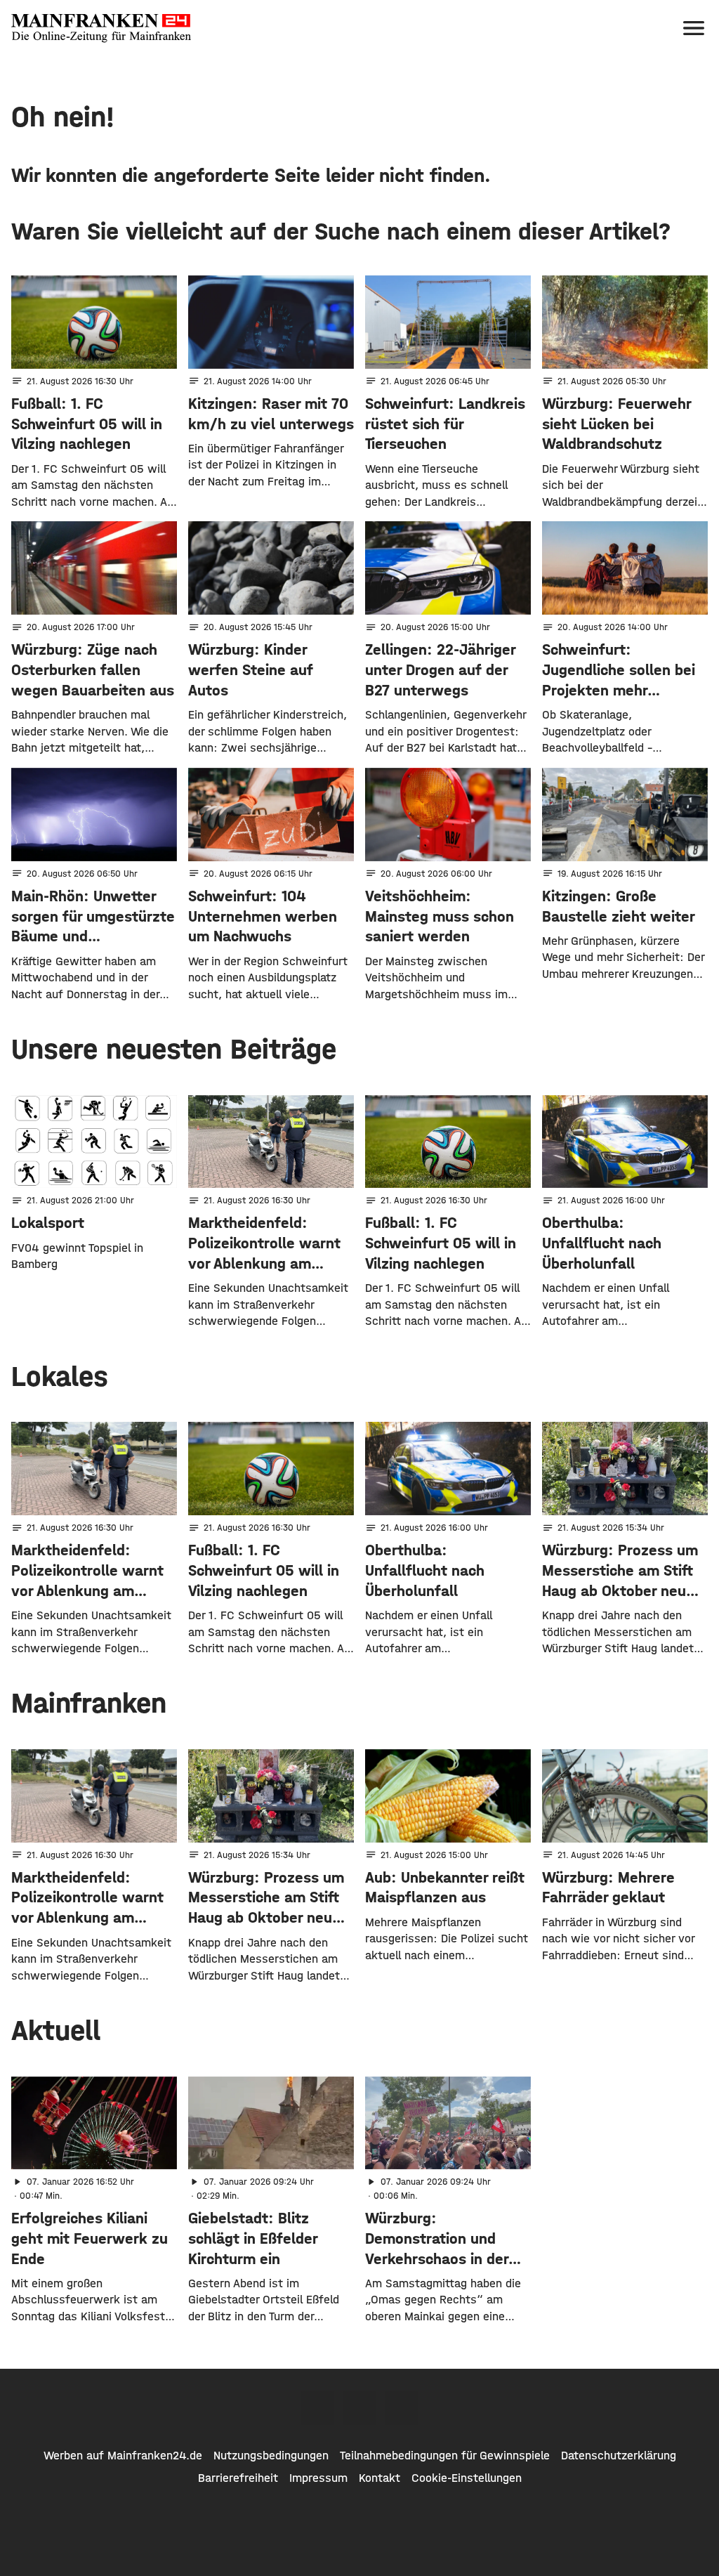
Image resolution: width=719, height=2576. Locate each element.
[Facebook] (317, 2408)
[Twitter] (359, 2408)
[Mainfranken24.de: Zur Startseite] (101, 28)
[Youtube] (402, 2408)
